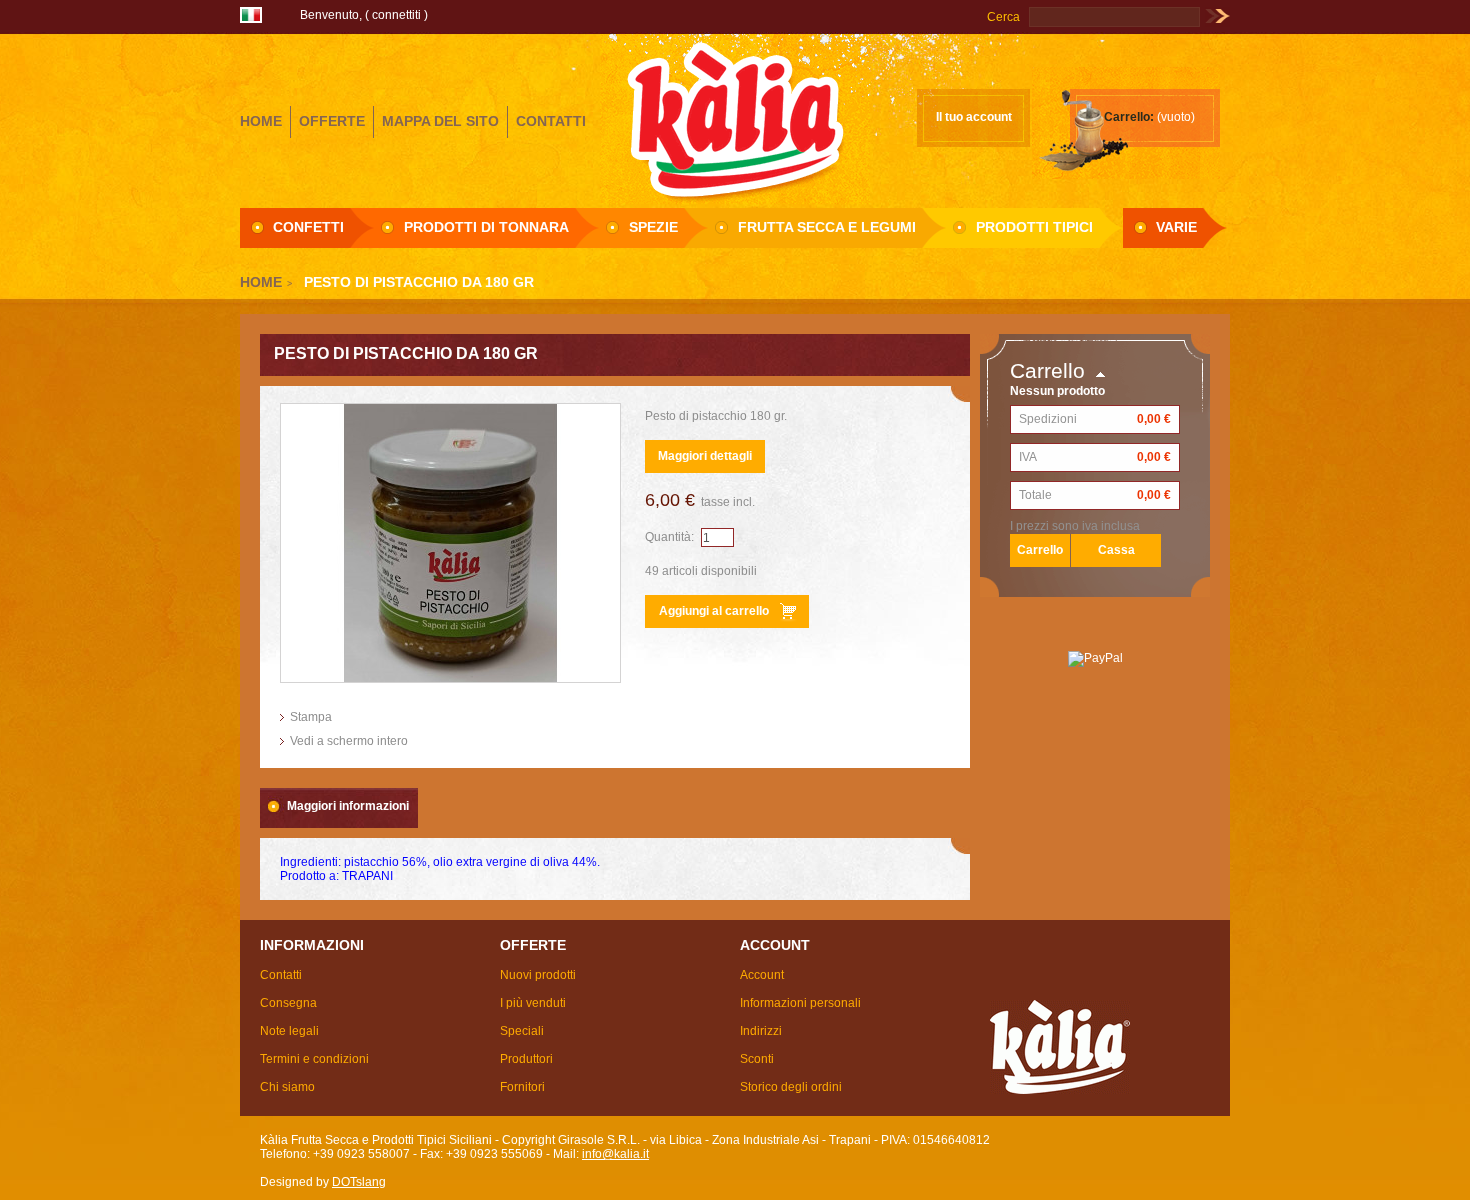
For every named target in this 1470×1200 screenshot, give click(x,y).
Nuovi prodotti (538, 975)
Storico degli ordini (791, 1087)
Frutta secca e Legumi (827, 227)
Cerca (1003, 17)
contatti (551, 121)
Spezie (653, 227)
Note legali (289, 1031)
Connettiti (396, 15)
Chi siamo (287, 1087)
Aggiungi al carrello (714, 611)
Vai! (1217, 17)
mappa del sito (440, 121)
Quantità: (669, 537)
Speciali (522, 1031)
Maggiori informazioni (348, 806)
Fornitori (522, 1087)
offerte (332, 121)
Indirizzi (761, 1031)
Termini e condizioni (314, 1059)
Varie (1176, 227)
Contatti (281, 975)
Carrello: (1129, 117)
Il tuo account (974, 117)
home (261, 121)
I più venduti (533, 1003)
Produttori (526, 1059)
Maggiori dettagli (705, 456)
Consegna (288, 1003)
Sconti (757, 1059)
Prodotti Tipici (1034, 227)
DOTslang (359, 1182)
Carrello (1047, 370)
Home (261, 282)
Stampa (311, 717)
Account (762, 975)
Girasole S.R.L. (735, 119)
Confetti (308, 227)
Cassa (1116, 550)
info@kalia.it (615, 1154)
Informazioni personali (800, 1003)
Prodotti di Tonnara (486, 227)
